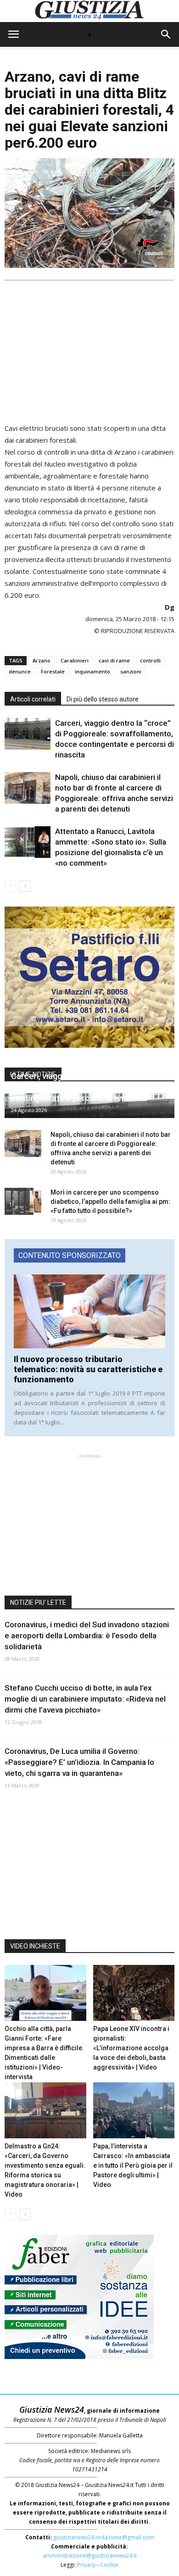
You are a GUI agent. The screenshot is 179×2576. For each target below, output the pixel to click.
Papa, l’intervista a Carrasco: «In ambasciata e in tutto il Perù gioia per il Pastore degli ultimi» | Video (133, 2165)
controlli (150, 660)
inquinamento (92, 671)
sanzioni (131, 671)
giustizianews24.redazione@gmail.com (104, 2537)
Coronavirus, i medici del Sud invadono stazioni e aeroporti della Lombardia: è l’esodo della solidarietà (87, 1636)
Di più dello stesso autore (103, 699)
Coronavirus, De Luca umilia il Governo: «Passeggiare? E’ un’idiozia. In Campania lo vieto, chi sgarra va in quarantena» (79, 1762)
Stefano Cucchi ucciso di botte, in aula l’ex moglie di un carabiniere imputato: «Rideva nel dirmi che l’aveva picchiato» (85, 1699)
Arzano (42, 660)
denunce (20, 671)
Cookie (109, 2565)
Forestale (53, 671)
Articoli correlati (33, 699)
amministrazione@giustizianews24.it (90, 2556)
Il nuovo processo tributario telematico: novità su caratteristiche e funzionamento (88, 1369)
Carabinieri (75, 660)
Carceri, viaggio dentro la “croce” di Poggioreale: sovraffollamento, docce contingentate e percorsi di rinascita (81, 1087)
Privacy (86, 2565)
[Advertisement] (89, 348)
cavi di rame (114, 660)
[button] (166, 34)
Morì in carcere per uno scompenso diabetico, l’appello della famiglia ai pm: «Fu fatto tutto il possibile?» (110, 1202)
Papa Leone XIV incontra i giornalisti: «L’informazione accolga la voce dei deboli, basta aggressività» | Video (131, 2048)
